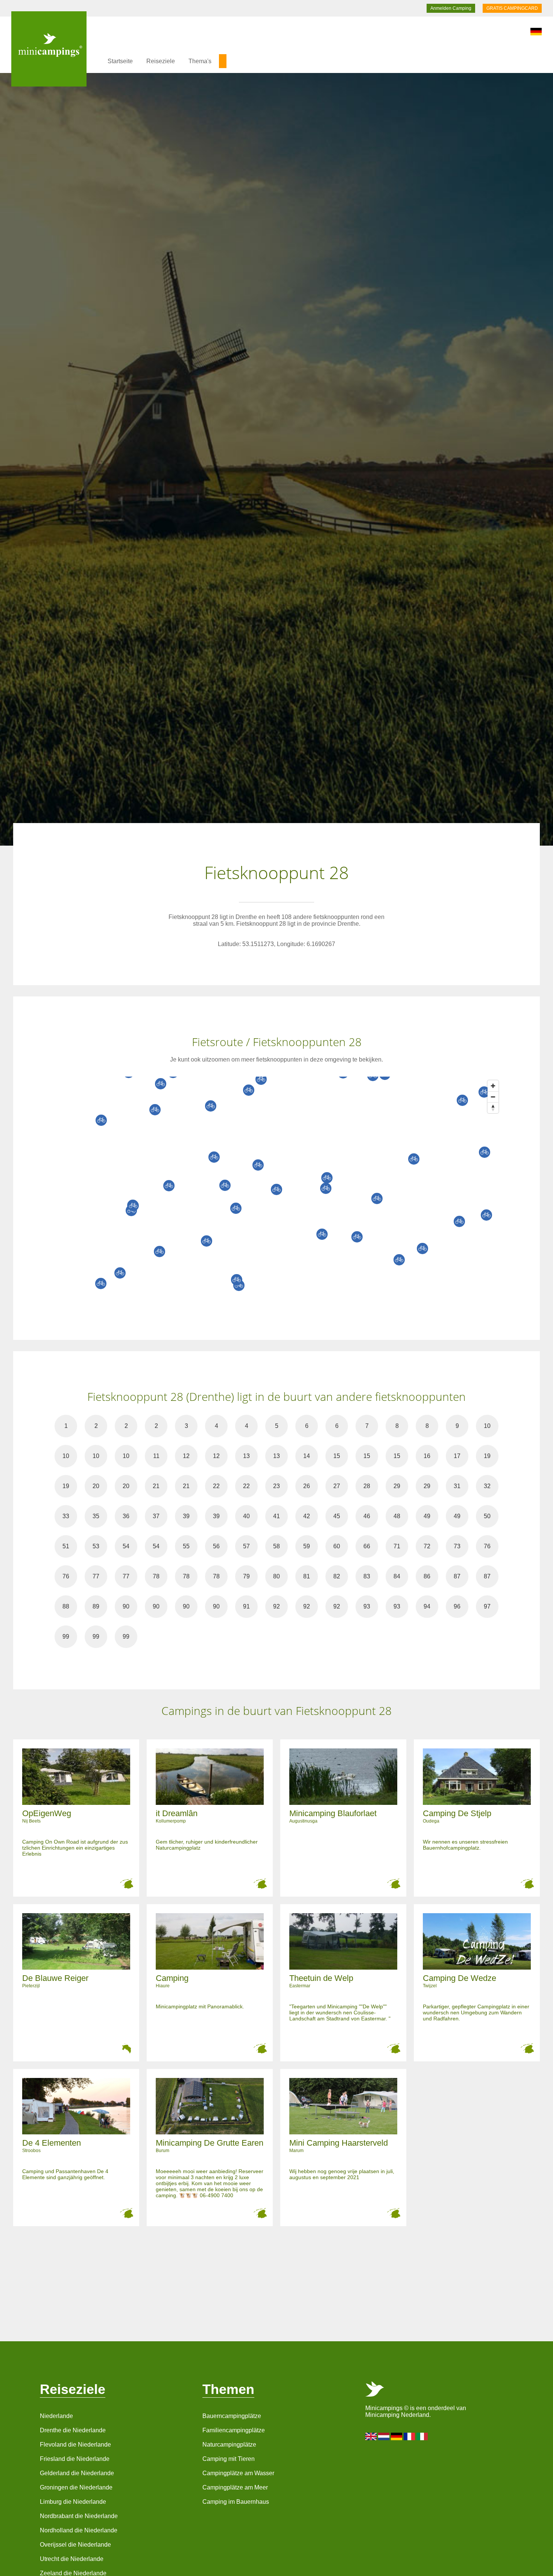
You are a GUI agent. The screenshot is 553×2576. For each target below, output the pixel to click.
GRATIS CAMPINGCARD (512, 8)
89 (96, 1606)
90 (126, 1606)
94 (427, 1606)
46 (367, 1516)
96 (457, 1606)
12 (186, 1456)
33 (66, 1516)
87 (457, 1576)
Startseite (120, 61)
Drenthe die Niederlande (73, 2430)
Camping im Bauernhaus (236, 2502)
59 (307, 1546)
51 (66, 1546)
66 (367, 1546)
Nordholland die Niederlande (79, 2530)
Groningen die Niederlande (76, 2487)
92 (276, 1606)
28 (367, 1486)
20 (96, 1486)
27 (337, 1486)
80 (276, 1576)
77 (96, 1576)
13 (246, 1456)
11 (156, 1456)
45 (337, 1516)
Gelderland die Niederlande (77, 2473)
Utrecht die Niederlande (72, 2559)
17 (457, 1456)
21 (156, 1486)
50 (487, 1516)
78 (156, 1576)
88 (66, 1606)
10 (487, 1426)
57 (246, 1546)
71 (397, 1546)
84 (397, 1576)
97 (487, 1606)
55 (186, 1546)
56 (216, 1546)
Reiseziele (161, 61)
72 (427, 1546)
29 (397, 1486)
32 (487, 1486)
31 (457, 1486)
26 (307, 1486)
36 (126, 1516)
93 (367, 1606)
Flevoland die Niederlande (75, 2445)
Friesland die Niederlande (75, 2459)
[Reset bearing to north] (493, 1108)
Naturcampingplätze (229, 2445)
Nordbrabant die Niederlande (79, 2516)
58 (276, 1546)
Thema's (200, 61)
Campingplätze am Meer (235, 2487)
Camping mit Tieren (229, 2459)
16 (427, 1456)
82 (337, 1576)
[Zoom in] (493, 1086)
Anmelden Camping (451, 8)
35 (96, 1516)
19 (487, 1456)
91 (246, 1606)
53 (96, 1546)
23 (276, 1486)
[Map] (284, 1189)
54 (126, 1546)
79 (246, 1576)
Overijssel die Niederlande (75, 2545)
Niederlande (56, 2416)
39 (186, 1516)
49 (427, 1516)
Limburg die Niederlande (73, 2502)
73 (457, 1546)
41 (276, 1516)
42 (307, 1516)
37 (156, 1516)
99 (66, 1637)
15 (337, 1456)
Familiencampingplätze (234, 2430)
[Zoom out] (493, 1097)
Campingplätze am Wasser (238, 2473)
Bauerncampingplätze (232, 2416)
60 (337, 1546)
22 (216, 1486)
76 (487, 1546)
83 (367, 1576)
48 (397, 1516)
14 (307, 1456)
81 (307, 1576)
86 (427, 1576)
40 (246, 1516)
